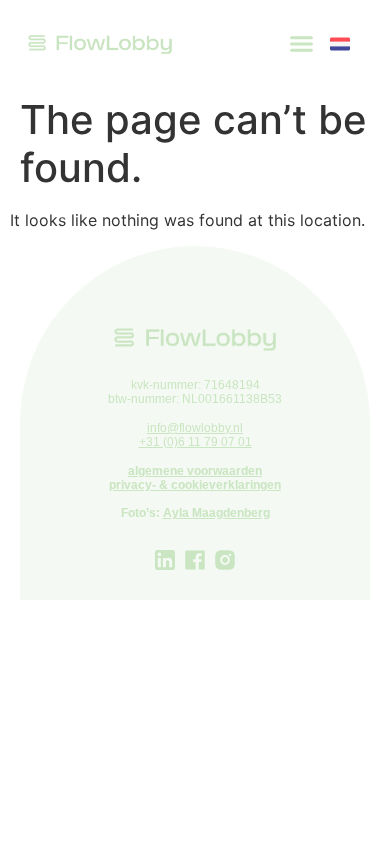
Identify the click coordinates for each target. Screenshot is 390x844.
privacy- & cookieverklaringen (195, 485)
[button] (302, 44)
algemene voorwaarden (195, 471)
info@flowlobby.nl (195, 428)
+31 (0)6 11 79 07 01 (195, 442)
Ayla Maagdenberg (216, 513)
